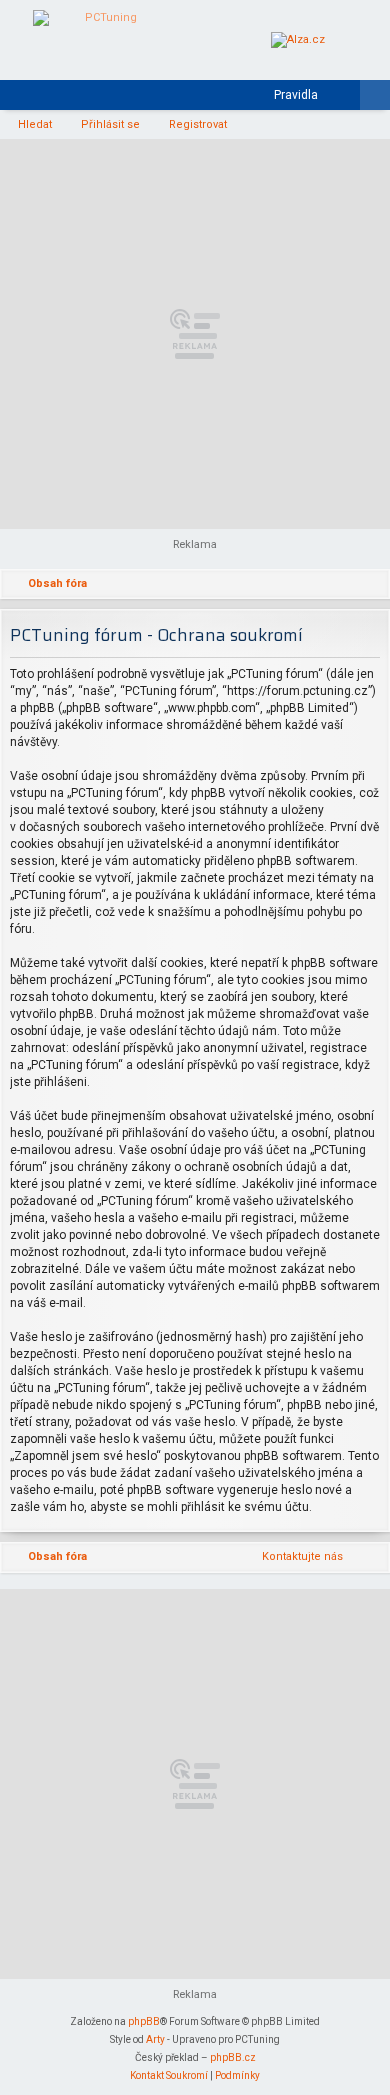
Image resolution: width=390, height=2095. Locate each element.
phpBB (144, 2021)
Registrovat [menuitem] (379, 99)
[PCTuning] (102, 40)
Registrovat (198, 124)
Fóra (49, 99)
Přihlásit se (110, 124)
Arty (155, 2039)
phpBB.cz (233, 2057)
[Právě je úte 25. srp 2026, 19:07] (345, 584)
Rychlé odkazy (19, 99)
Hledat (35, 124)
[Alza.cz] (297, 40)
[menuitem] (287, 95)
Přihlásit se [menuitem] (349, 99)
